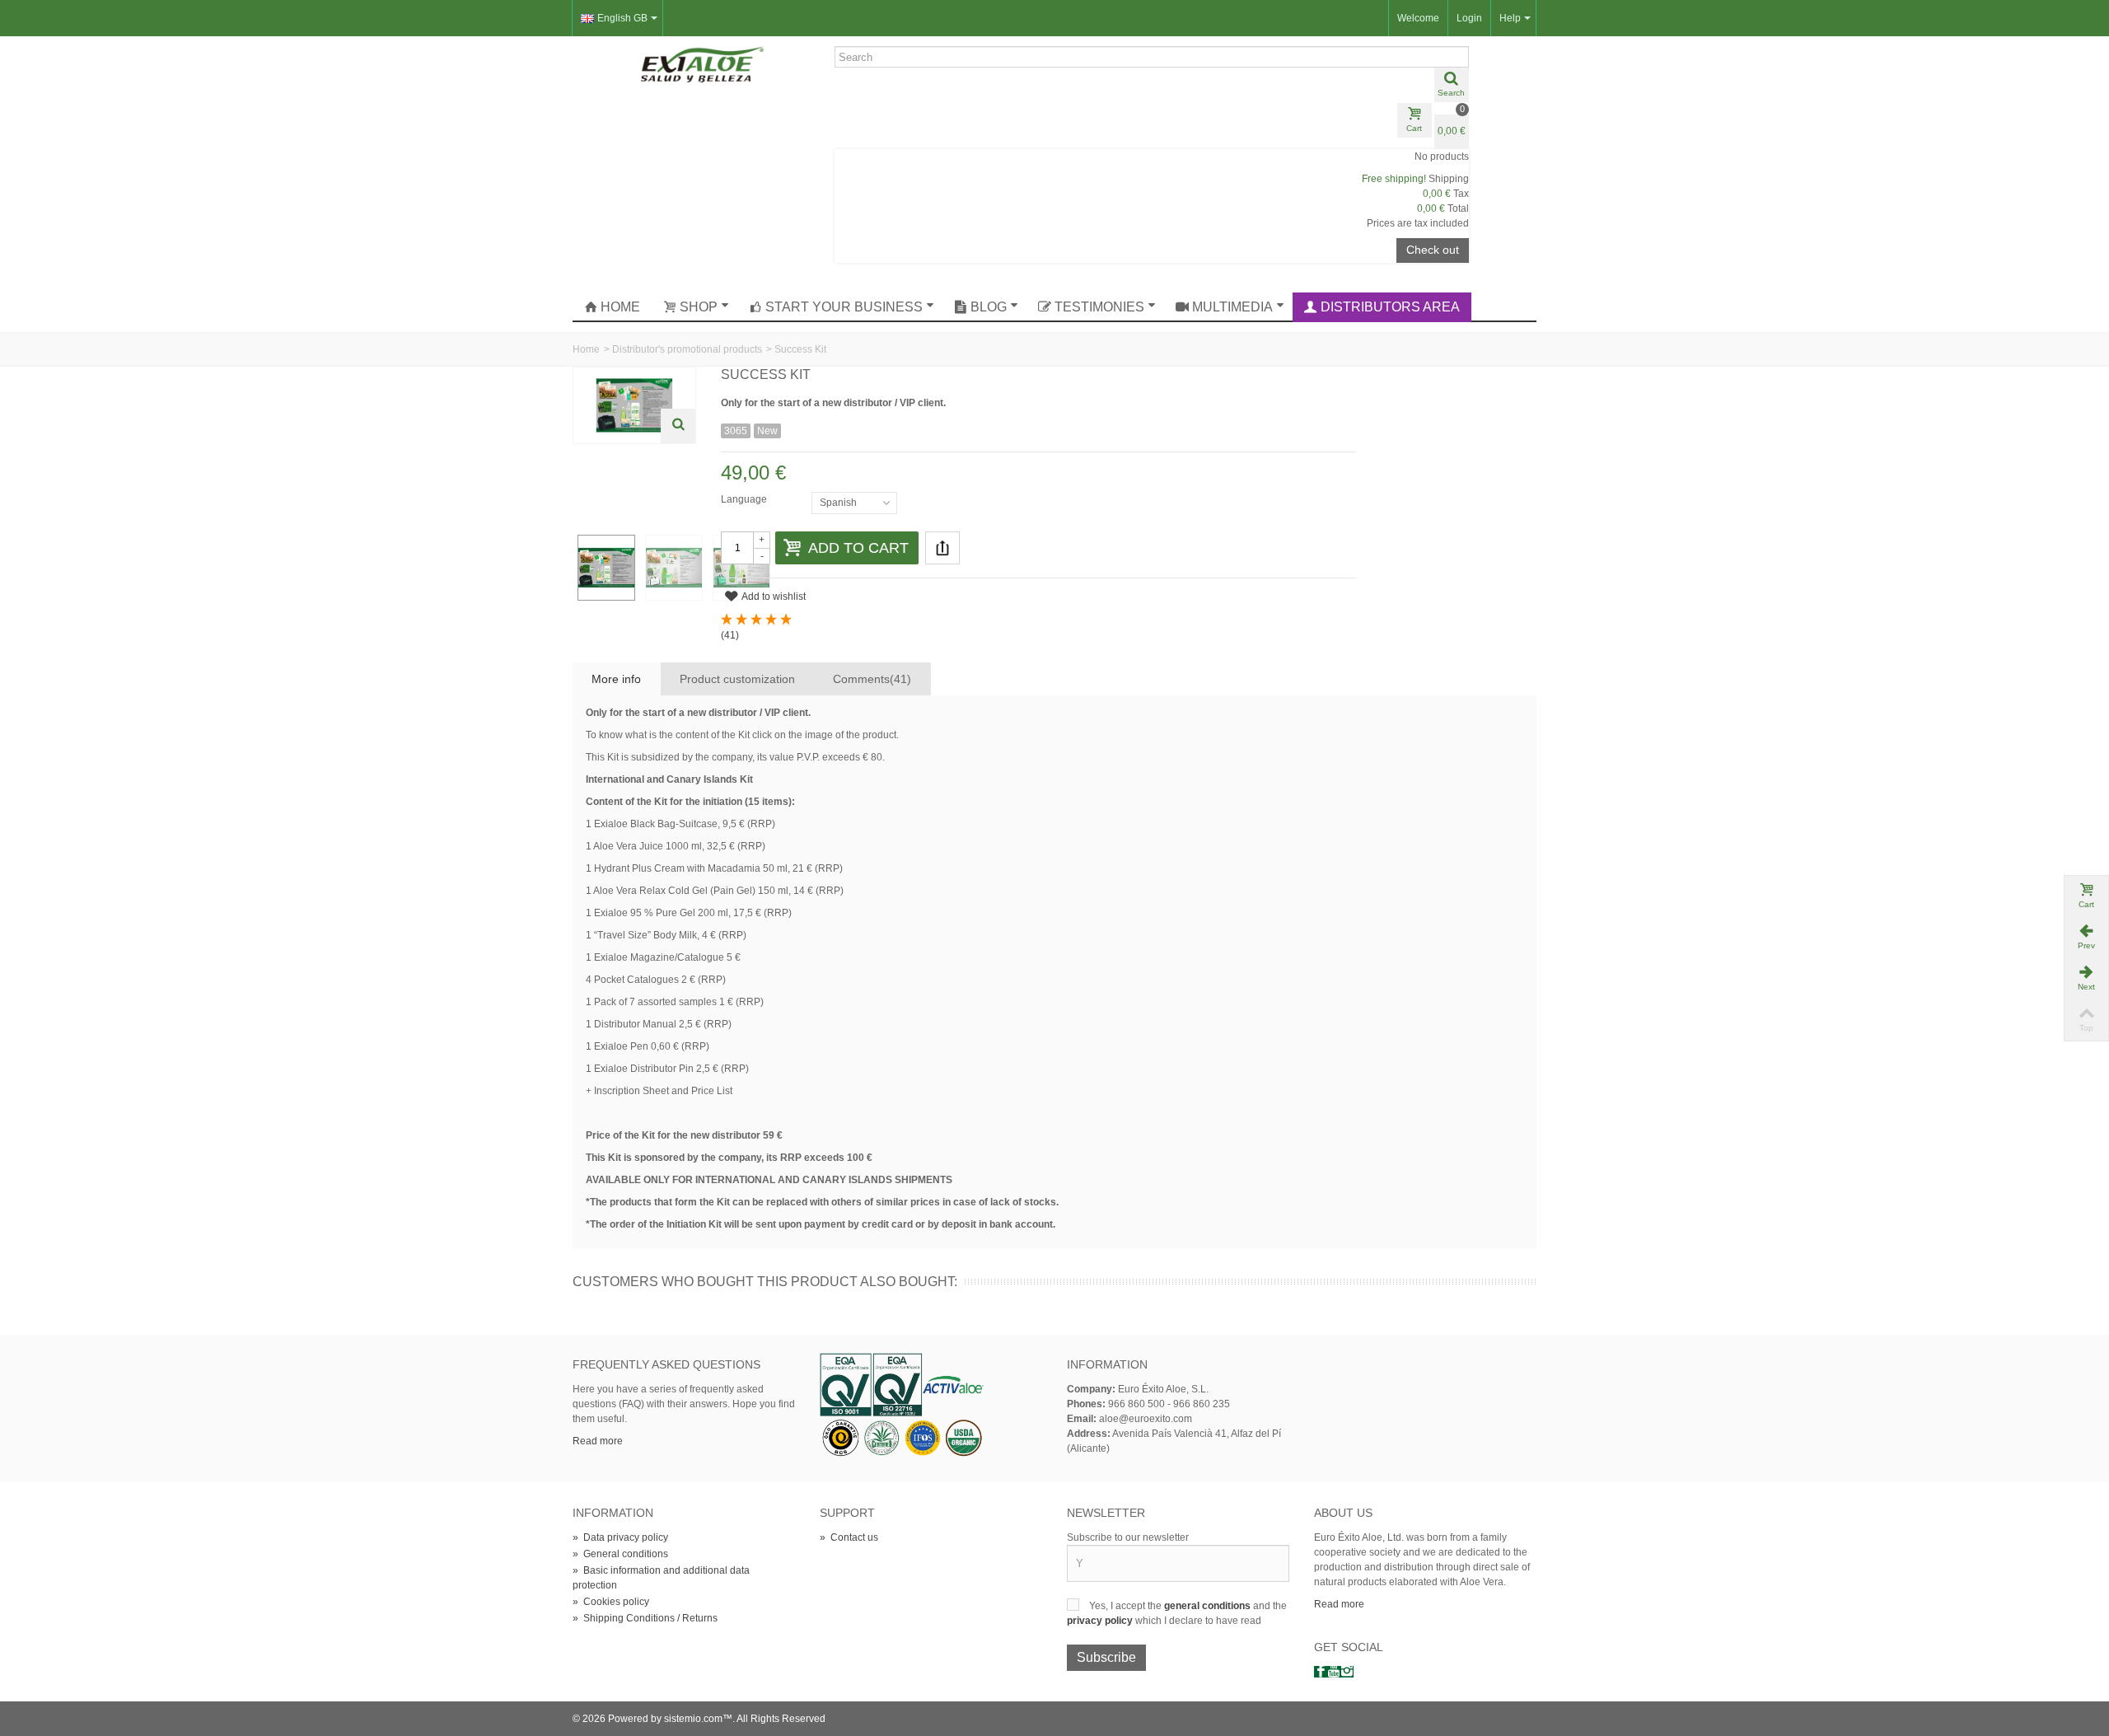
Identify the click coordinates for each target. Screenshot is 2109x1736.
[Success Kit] (606, 568)
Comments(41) (872, 679)
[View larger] (678, 426)
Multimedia (1232, 307)
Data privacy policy (620, 1537)
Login (1469, 18)
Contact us (849, 1537)
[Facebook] (1321, 1672)
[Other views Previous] (581, 491)
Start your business (844, 307)
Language (745, 499)
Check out (1433, 250)
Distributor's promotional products (687, 349)
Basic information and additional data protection (661, 1578)
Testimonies (1099, 307)
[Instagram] (1347, 1672)
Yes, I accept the (1127, 1606)
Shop (699, 307)
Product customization (737, 679)
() (730, 635)
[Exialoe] (703, 63)
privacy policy (1101, 1621)
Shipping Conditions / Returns (645, 1618)
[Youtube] (1334, 1672)
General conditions (620, 1554)
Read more (598, 1441)
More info (616, 679)
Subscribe (1106, 1657)
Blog (989, 307)
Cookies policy (611, 1602)
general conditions (1209, 1606)
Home (620, 307)
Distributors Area (1390, 307)
